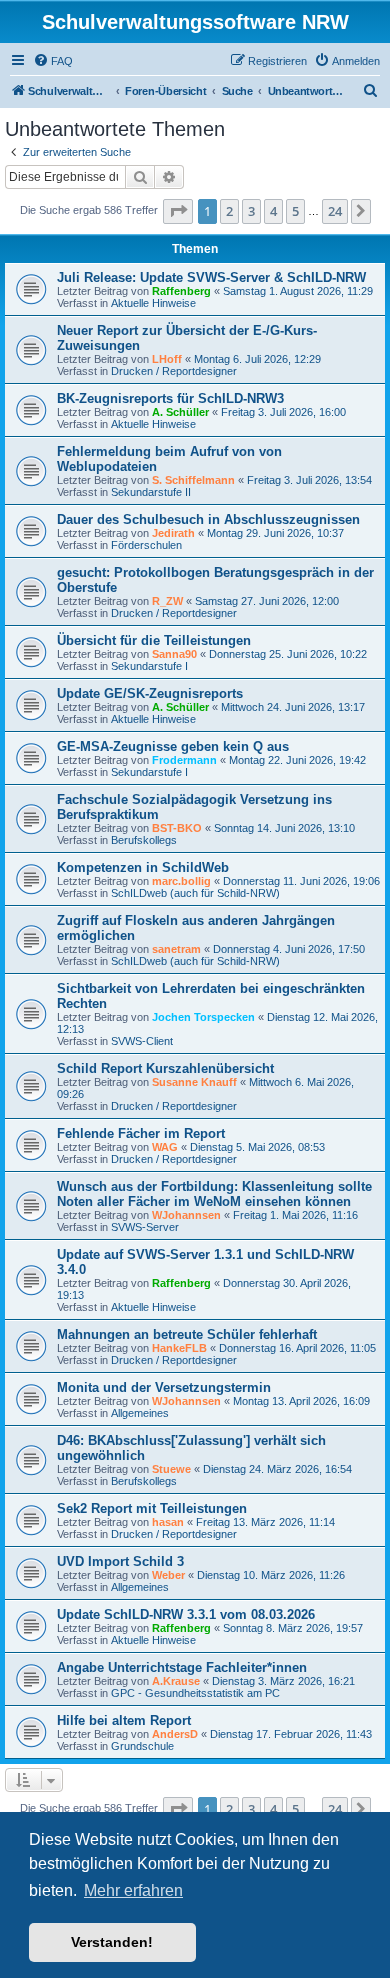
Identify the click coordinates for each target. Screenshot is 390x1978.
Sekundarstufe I (149, 666)
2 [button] (229, 211)
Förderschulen (146, 545)
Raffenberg (181, 291)
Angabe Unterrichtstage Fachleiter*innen (182, 1667)
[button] (178, 211)
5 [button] (295, 211)
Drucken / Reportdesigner (174, 371)
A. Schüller (180, 412)
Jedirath (173, 533)
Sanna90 (174, 654)
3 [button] (251, 211)
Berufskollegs (144, 840)
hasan (168, 1522)
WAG (165, 1147)
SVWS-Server (145, 1227)
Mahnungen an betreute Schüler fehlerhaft (187, 1334)
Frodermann (184, 760)
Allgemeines (140, 1413)
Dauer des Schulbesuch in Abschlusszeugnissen (208, 519)
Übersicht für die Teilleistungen (154, 640)
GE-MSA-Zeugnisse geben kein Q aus (173, 746)
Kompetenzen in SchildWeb (143, 867)
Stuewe (171, 1469)
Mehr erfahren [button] (133, 1890)
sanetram (176, 949)
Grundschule (142, 1746)
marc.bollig (181, 881)
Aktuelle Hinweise (153, 303)
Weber (168, 1575)
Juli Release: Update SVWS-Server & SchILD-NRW (211, 277)
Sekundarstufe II (151, 492)
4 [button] (273, 211)
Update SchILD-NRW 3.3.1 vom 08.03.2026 (186, 1614)
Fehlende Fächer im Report (141, 1133)
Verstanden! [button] (112, 1942)
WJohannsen (186, 1215)
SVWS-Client (142, 1041)
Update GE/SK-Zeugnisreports (150, 693)
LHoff (167, 359)
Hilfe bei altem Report (124, 1720)
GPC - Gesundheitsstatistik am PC (195, 1693)
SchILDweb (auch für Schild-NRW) (195, 893)
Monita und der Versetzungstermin (164, 1387)
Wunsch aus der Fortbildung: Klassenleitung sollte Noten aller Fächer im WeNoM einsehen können (214, 1194)
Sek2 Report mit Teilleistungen (152, 1508)
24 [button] (335, 211)
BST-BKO (177, 828)
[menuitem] (53, 61)
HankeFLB (179, 1348)
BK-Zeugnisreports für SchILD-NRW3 (170, 398)
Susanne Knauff (194, 1082)
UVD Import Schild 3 (120, 1561)
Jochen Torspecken (203, 1017)
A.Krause (176, 1681)
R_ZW (167, 601)
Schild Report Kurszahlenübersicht (165, 1068)
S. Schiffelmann (193, 480)
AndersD (175, 1734)
